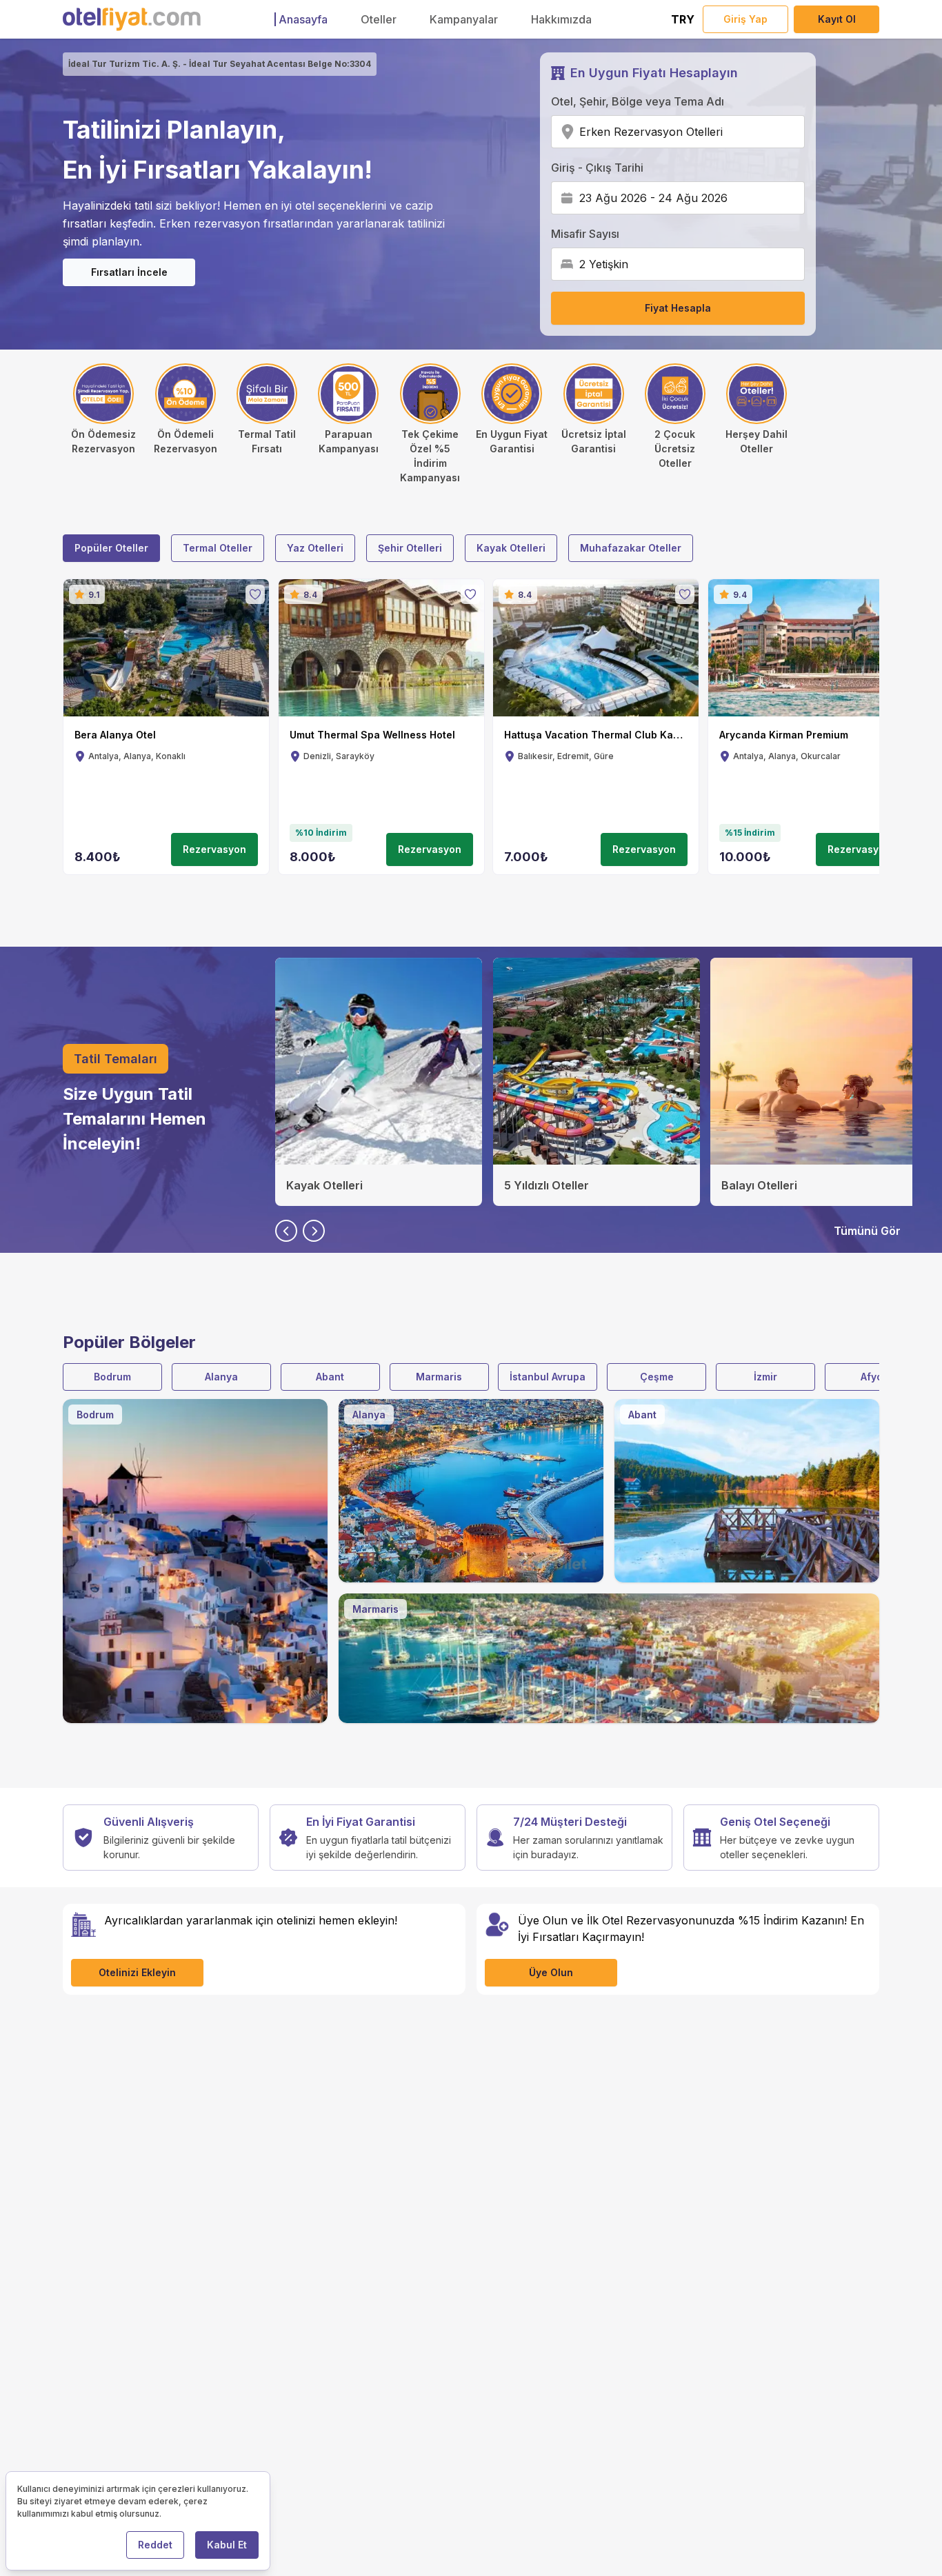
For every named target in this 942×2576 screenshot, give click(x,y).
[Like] (255, 594)
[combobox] (727, 132)
